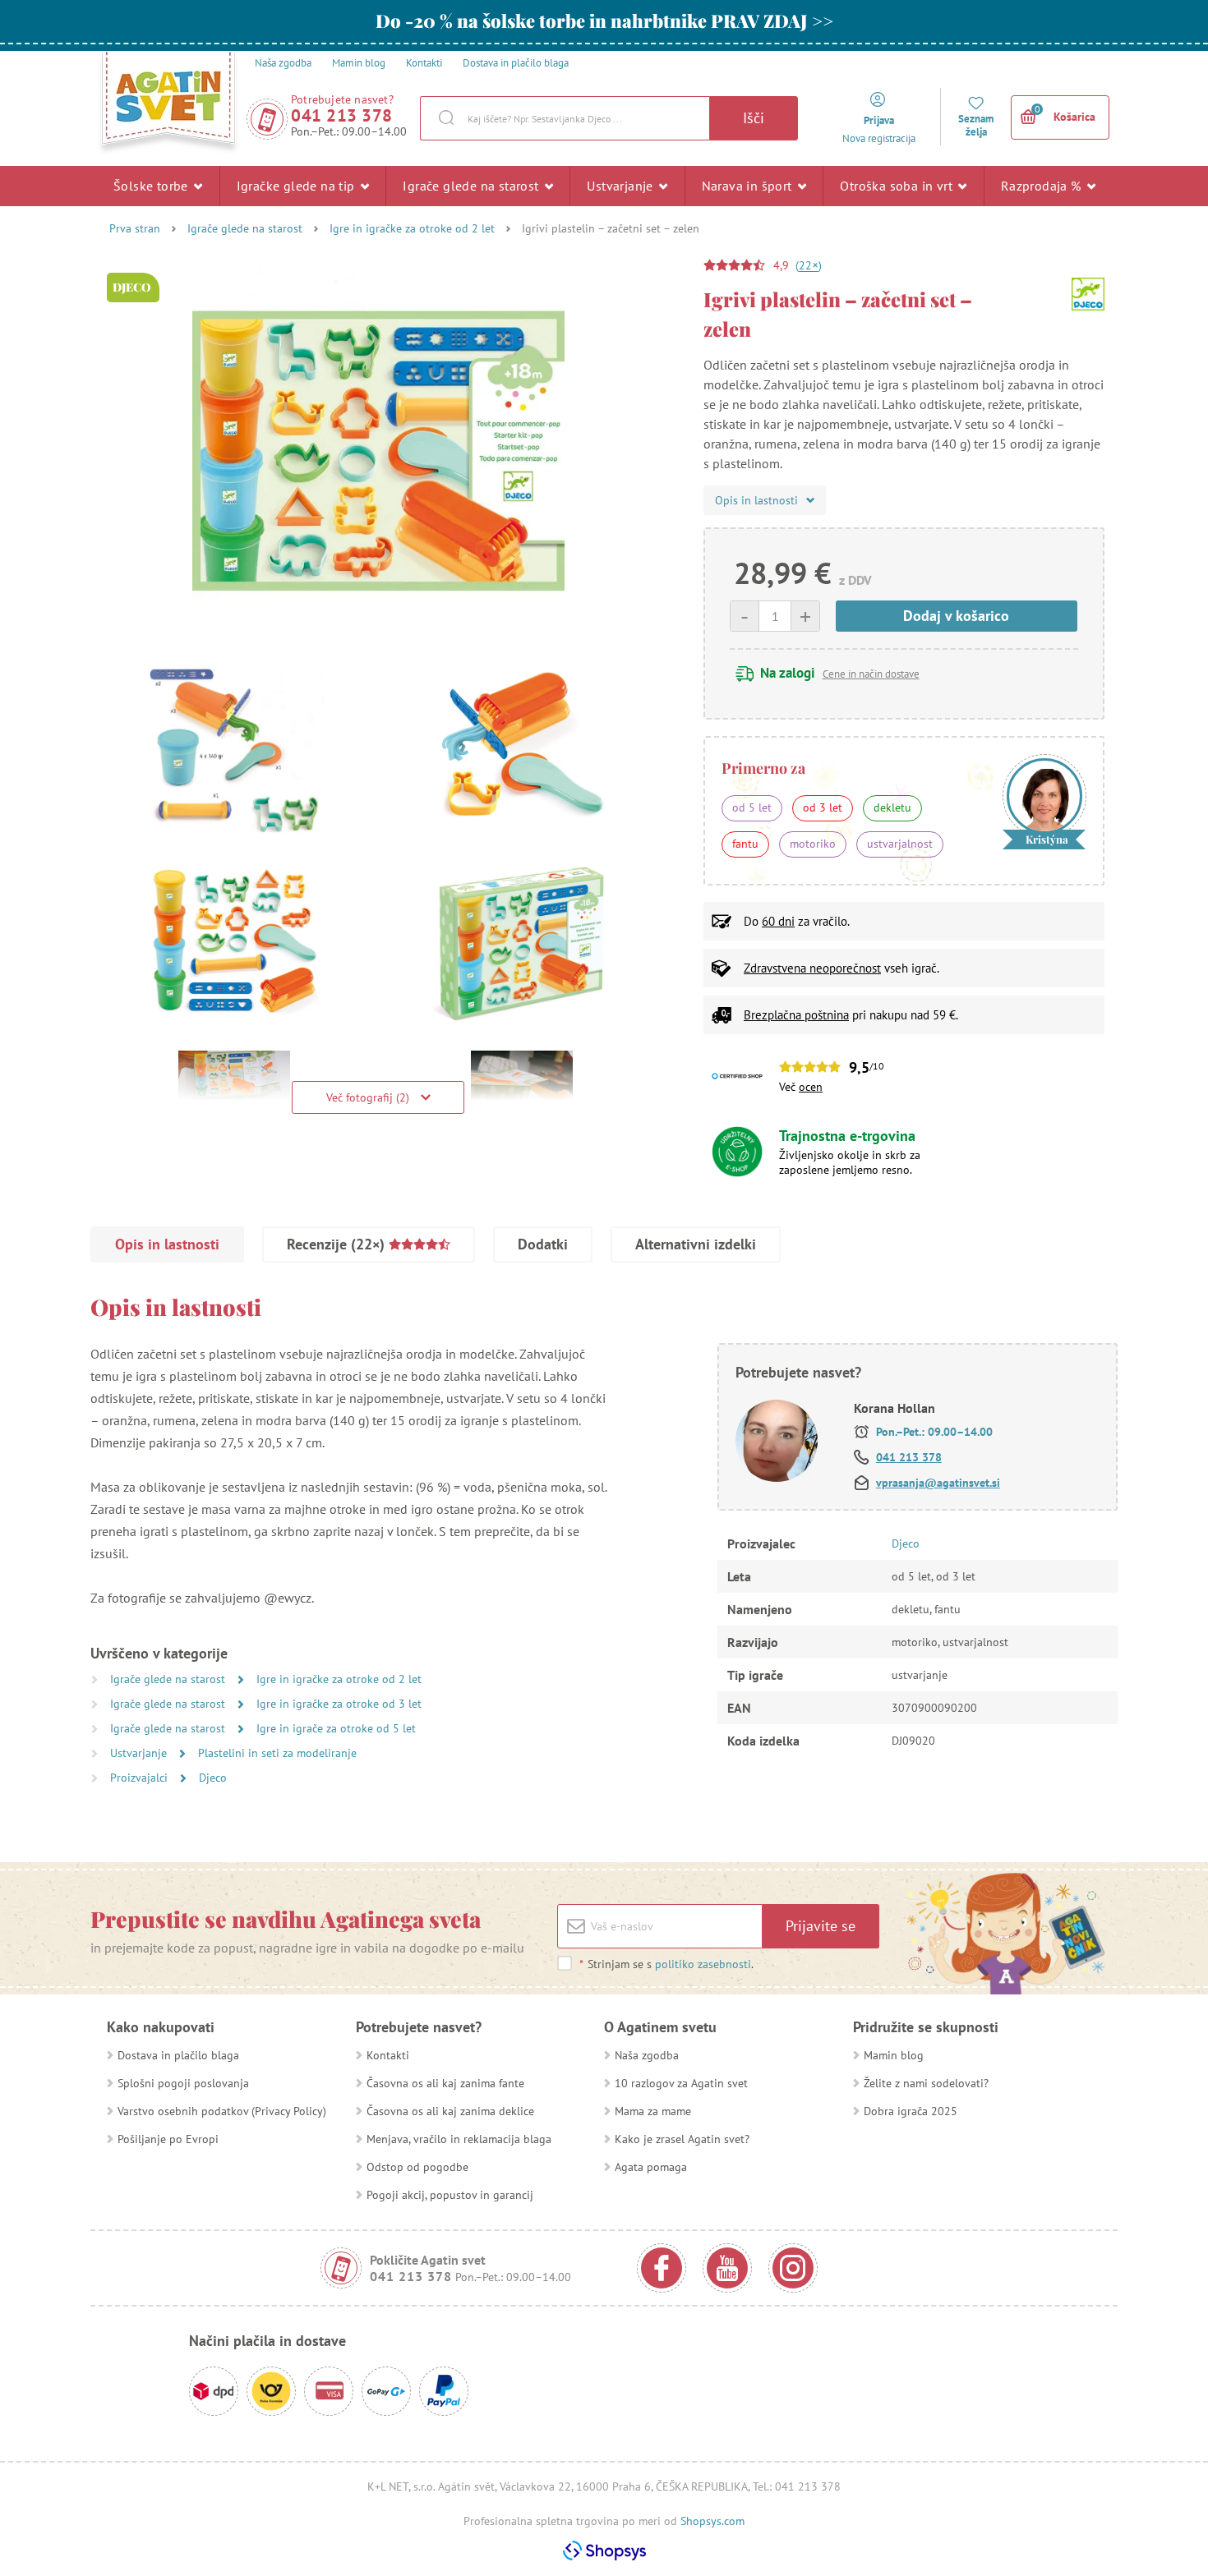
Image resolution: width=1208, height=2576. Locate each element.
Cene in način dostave (871, 674)
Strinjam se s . (666, 1964)
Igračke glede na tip (297, 186)
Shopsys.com (712, 2521)
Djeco (213, 1778)
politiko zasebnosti (703, 1964)
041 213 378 (342, 115)
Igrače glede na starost (473, 186)
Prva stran (135, 228)
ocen (811, 1087)
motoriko (813, 844)
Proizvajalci (141, 1778)
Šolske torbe (152, 186)
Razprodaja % (1043, 186)
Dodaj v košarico (956, 616)
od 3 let (823, 807)
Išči (754, 118)
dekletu (892, 807)
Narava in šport (749, 186)
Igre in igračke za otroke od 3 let (339, 1704)
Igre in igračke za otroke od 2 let (412, 228)
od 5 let (752, 807)
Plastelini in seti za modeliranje (277, 1753)
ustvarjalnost (900, 844)
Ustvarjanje (622, 186)
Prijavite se (821, 1926)
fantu (745, 844)
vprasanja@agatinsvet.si (938, 1483)
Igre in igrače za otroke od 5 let (336, 1728)
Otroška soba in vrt (898, 186)
